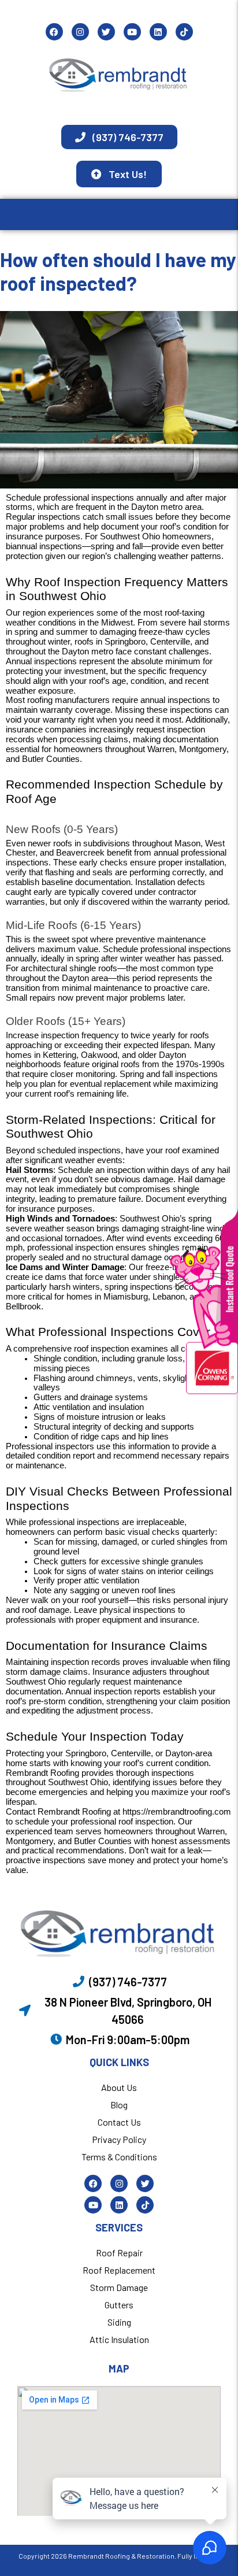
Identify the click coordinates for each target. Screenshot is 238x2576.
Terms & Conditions (119, 2157)
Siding (119, 2322)
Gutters (119, 2305)
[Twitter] (106, 32)
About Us (119, 2087)
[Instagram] (80, 32)
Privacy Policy (119, 2139)
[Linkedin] (158, 32)
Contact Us (119, 2122)
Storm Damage (119, 2287)
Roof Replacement (119, 2270)
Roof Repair (119, 2253)
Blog (119, 2105)
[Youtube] (132, 32)
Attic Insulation (119, 2339)
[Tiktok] (184, 32)
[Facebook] (54, 32)
